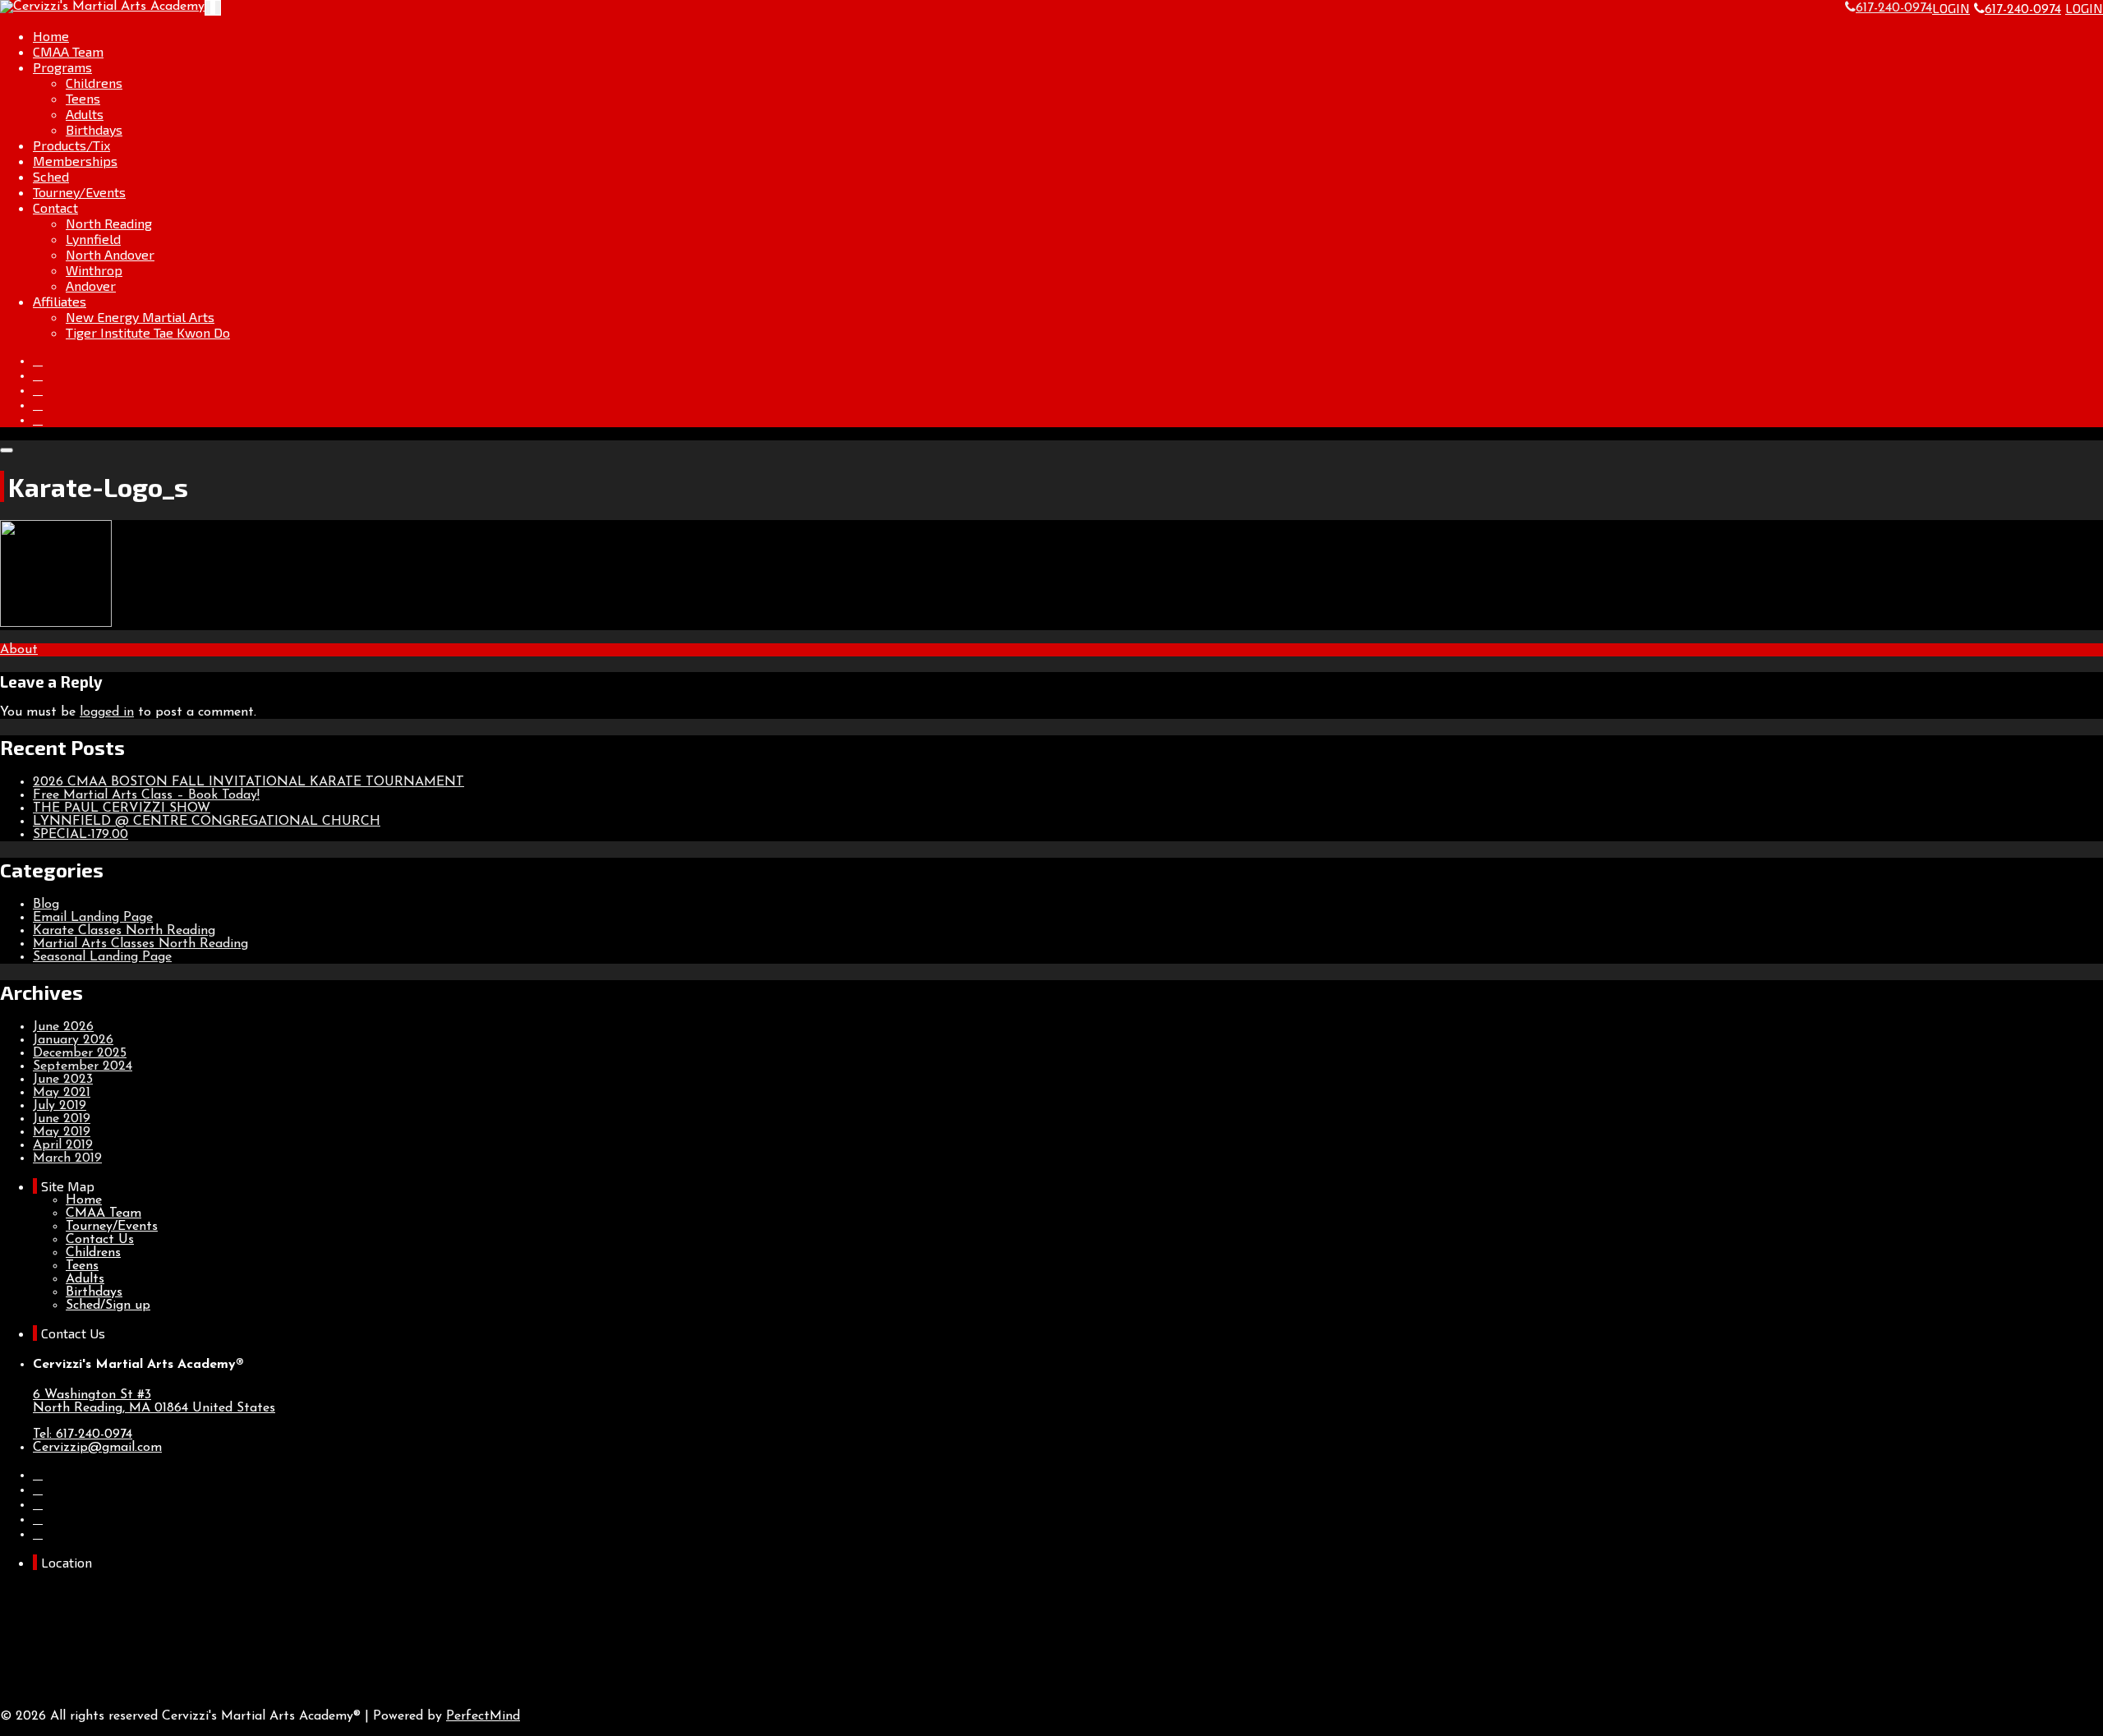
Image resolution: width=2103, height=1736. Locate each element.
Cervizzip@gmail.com (97, 1448)
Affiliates (60, 301)
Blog (46, 905)
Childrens (94, 83)
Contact (55, 207)
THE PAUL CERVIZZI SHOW (122, 808)
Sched (51, 176)
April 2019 (63, 1145)
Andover (91, 285)
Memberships (75, 161)
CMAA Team (68, 51)
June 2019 (62, 1119)
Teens (83, 98)
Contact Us (100, 1240)
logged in (107, 712)
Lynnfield (93, 239)
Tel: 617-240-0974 (83, 1434)
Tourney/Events (79, 192)
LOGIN (1951, 8)
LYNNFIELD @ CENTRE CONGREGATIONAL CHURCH (207, 822)
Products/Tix (71, 145)
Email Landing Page (93, 918)
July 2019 (60, 1106)
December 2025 (80, 1053)
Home (51, 36)
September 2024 (83, 1066)
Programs (62, 67)
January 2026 (73, 1040)
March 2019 (67, 1158)
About (19, 650)
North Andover (110, 254)
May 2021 (62, 1093)
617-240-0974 (2023, 10)
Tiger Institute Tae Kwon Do (148, 332)
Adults (85, 114)
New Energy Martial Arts (140, 317)
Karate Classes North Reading (124, 931)
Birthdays (94, 129)
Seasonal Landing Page (102, 957)
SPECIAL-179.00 (81, 835)
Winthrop (94, 270)
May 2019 (62, 1132)
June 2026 (63, 1027)
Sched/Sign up (108, 1305)
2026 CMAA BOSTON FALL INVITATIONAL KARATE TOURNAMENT (248, 782)
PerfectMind (483, 1716)
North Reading (109, 223)
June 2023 (63, 1080)
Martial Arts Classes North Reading (140, 944)
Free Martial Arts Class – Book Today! (146, 795)
